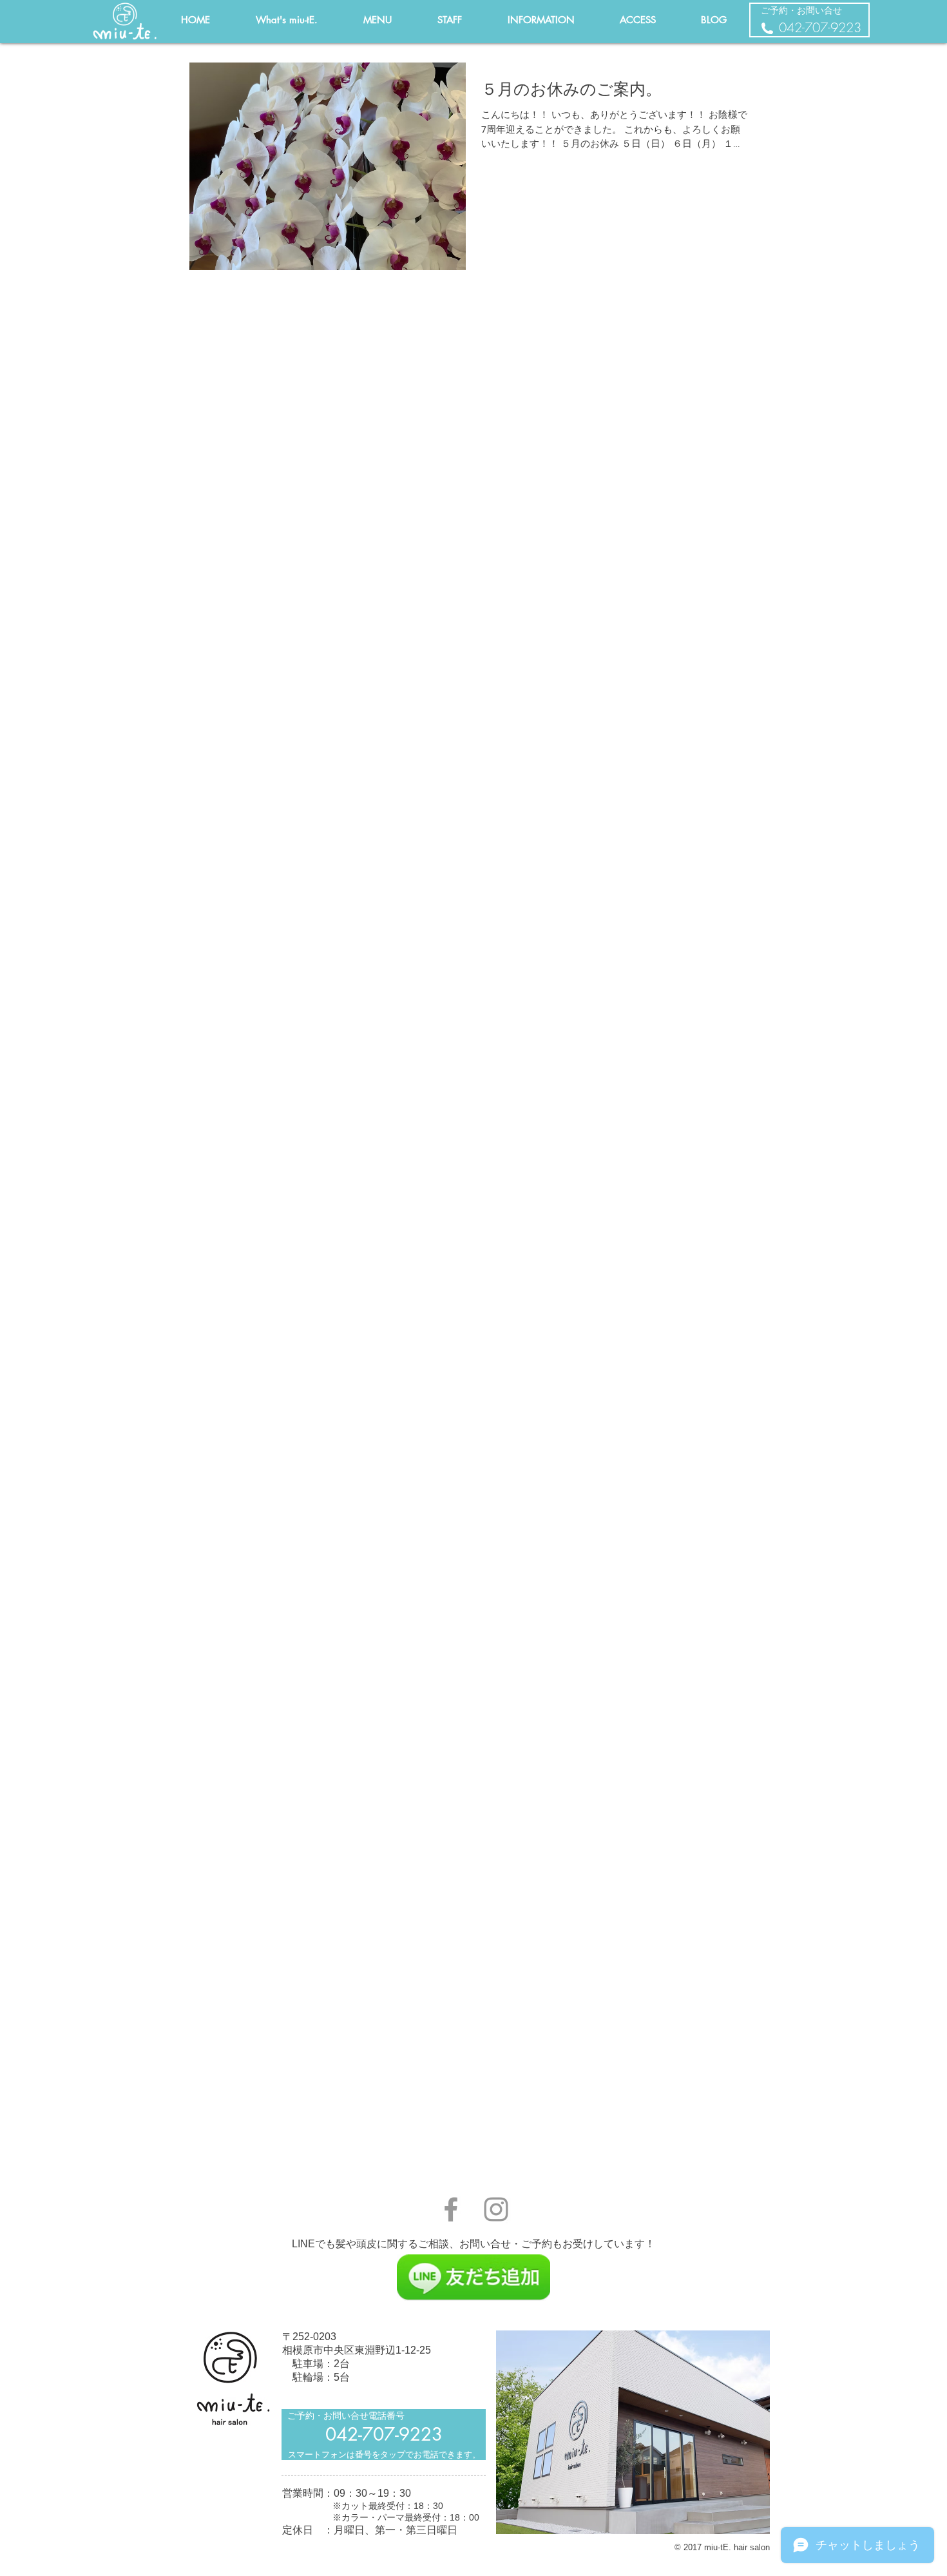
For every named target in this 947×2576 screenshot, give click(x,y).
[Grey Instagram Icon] (496, 2209)
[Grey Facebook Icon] (451, 2209)
